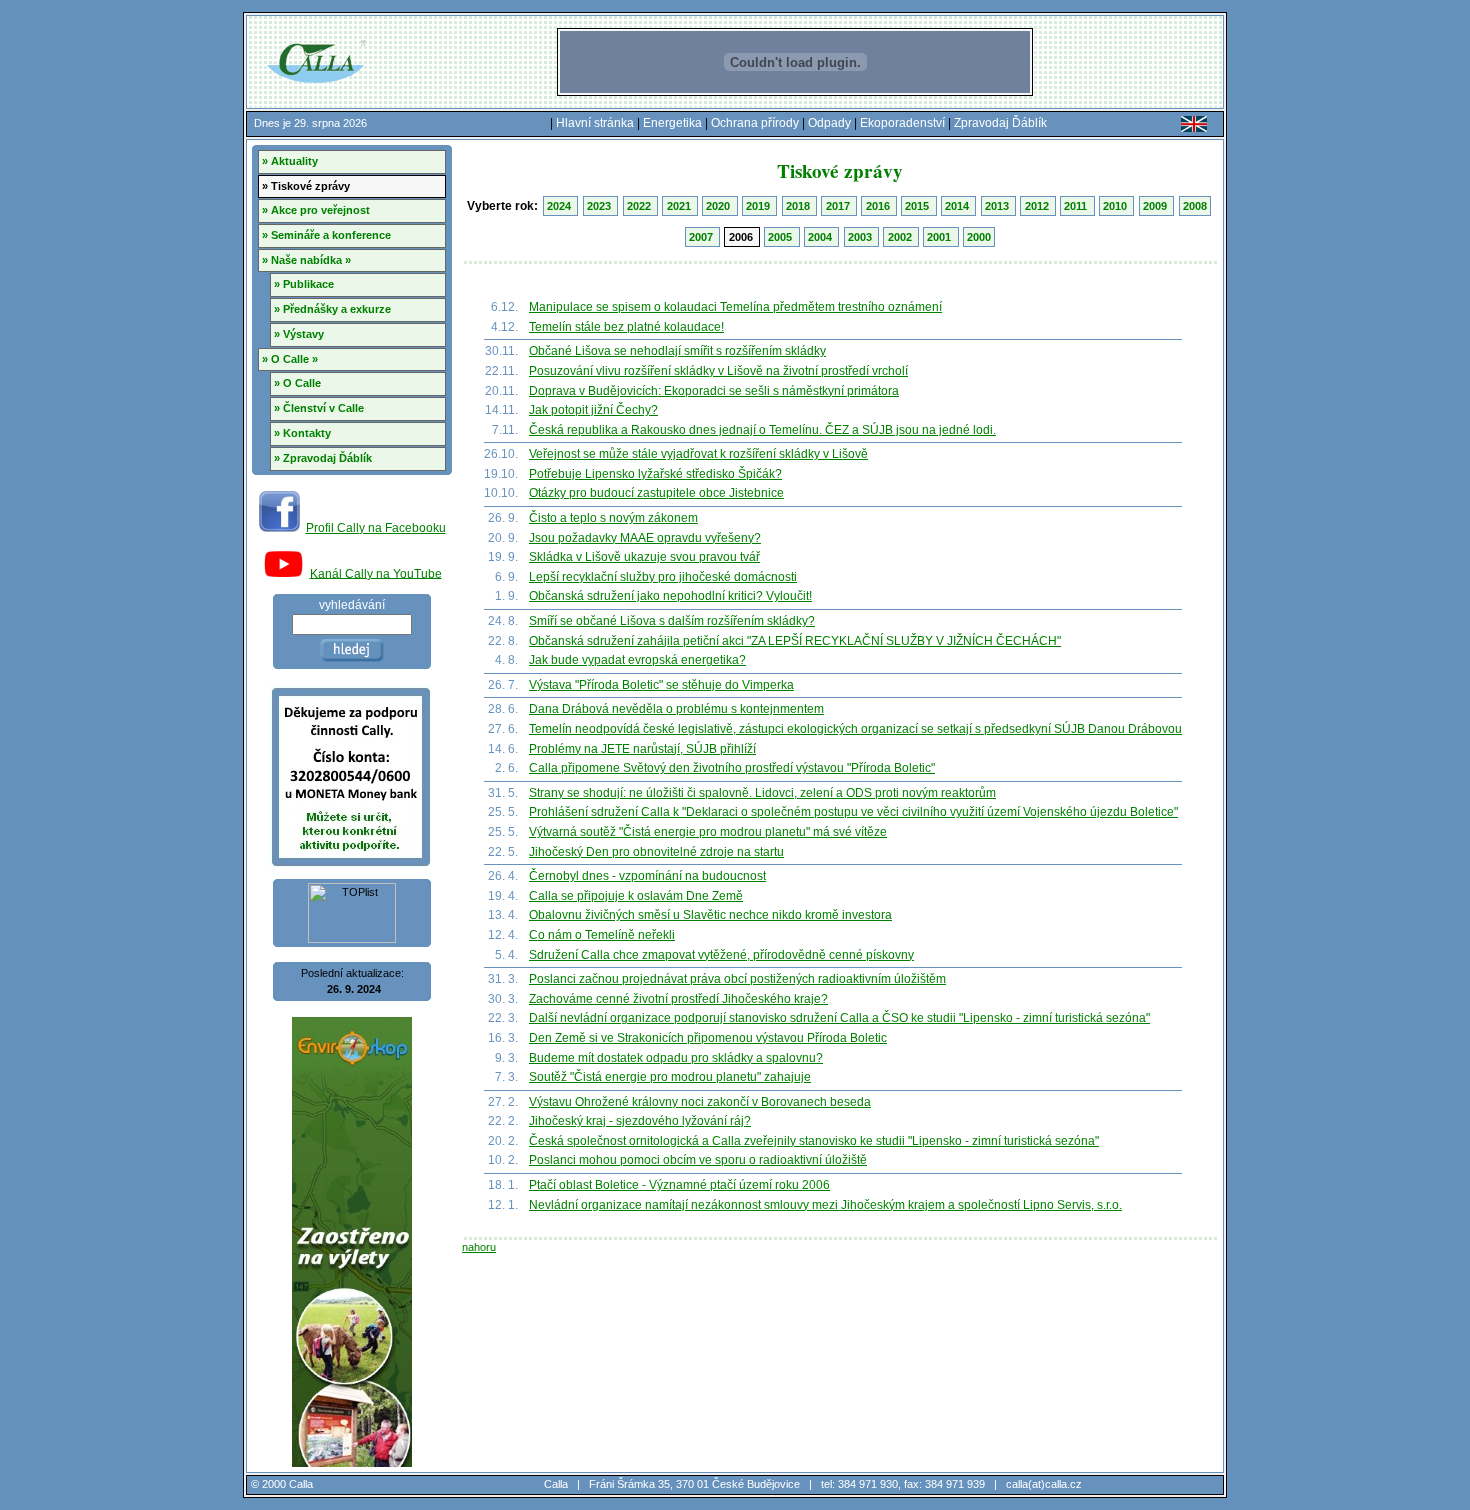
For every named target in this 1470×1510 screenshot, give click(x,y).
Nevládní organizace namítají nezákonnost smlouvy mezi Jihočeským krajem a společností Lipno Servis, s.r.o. (825, 1205)
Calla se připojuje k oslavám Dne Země (636, 896)
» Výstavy (299, 334)
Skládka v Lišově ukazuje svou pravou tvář (644, 557)
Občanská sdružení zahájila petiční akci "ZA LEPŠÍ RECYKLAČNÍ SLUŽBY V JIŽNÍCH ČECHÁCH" (795, 641)
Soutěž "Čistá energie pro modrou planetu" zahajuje (670, 1077)
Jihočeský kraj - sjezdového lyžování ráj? (640, 1121)
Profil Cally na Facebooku (376, 528)
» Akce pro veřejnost (316, 210)
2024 (560, 206)
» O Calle (297, 383)
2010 (1116, 206)
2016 (879, 206)
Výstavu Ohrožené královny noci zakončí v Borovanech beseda (700, 1102)
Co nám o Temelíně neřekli (602, 935)
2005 (781, 237)
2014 (958, 206)
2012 (1038, 206)
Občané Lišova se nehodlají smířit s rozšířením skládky (677, 351)
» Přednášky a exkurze (332, 309)
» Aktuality (290, 161)
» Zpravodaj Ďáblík (323, 458)
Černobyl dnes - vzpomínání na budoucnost (647, 876)
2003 (861, 237)
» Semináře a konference (326, 235)
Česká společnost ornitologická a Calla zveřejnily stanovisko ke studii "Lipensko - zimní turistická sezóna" (814, 1141)
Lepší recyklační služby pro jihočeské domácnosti (663, 577)
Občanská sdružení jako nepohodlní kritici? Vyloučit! (670, 596)
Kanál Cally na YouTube (376, 573)
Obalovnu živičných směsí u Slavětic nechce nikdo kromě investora (710, 915)
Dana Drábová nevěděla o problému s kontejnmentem (676, 709)
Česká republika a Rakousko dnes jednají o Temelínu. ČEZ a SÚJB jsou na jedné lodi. (762, 430)
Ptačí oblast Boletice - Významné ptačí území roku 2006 (679, 1185)
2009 (1156, 206)
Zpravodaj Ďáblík (1000, 123)
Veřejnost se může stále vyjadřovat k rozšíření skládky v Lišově (698, 454)
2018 (799, 206)
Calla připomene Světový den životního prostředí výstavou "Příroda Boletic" (732, 768)
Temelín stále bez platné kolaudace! (626, 327)
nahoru (479, 1247)
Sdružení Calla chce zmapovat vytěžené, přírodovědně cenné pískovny (721, 955)
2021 (680, 206)
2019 (759, 206)
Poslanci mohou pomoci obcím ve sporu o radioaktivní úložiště (698, 1160)
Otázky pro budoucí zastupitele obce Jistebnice (656, 493)
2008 (1195, 206)
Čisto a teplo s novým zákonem (613, 518)
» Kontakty (302, 433)
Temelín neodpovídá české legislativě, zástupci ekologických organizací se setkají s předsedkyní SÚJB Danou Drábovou (855, 729)
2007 (702, 237)
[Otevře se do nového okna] (279, 528)
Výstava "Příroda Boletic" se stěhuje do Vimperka (661, 685)
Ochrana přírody (755, 123)
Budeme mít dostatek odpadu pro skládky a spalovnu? (676, 1058)
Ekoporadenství (902, 123)
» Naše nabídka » (306, 260)
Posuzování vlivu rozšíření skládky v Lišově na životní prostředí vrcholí (718, 371)
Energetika (672, 123)
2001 (940, 237)
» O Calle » (290, 359)
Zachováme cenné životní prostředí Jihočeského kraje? (678, 999)
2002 (901, 237)
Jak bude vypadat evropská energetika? (637, 660)
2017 (839, 206)
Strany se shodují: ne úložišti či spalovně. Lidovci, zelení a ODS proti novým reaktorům (762, 793)
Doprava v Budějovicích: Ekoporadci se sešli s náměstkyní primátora (714, 391)
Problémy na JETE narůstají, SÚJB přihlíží (642, 749)
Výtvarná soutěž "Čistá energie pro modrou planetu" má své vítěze (708, 832)
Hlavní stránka (595, 123)
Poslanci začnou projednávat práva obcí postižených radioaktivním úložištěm (737, 979)
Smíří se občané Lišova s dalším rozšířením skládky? (672, 621)
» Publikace (304, 284)
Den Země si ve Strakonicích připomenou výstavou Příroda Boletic (708, 1038)
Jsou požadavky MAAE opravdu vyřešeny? (645, 538)
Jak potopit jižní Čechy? (593, 410)
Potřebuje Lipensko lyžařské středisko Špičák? (655, 474)
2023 (600, 206)
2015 (918, 206)
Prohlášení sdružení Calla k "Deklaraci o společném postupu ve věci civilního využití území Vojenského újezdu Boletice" (853, 812)
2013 (998, 206)
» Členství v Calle (319, 408)
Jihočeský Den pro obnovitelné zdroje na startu (656, 852)
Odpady (829, 123)
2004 (821, 237)
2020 (719, 206)
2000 (979, 237)
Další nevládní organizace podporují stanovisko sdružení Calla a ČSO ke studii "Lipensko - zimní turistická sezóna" (839, 1018)
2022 (640, 206)
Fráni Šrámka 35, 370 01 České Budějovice (694, 1484)
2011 (1077, 206)
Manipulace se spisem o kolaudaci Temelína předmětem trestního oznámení (735, 307)
